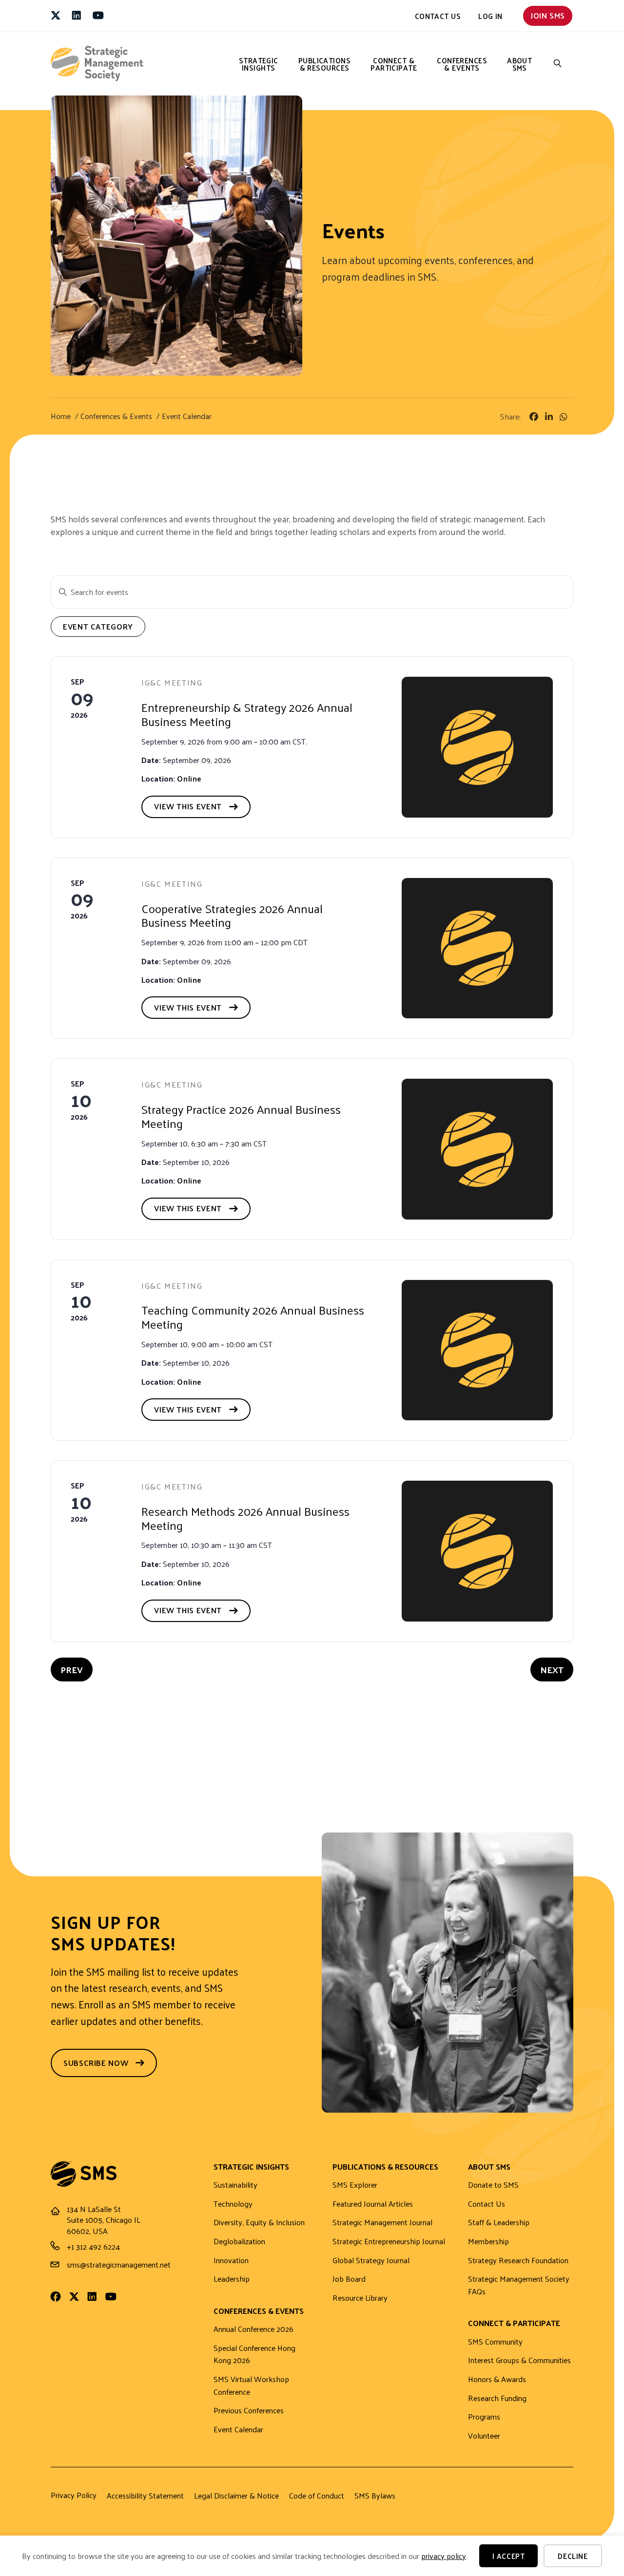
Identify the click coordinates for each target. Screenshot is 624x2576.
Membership (488, 2242)
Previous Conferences (249, 2411)
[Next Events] (552, 1670)
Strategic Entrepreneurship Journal (389, 2242)
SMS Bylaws (375, 2496)
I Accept (509, 2556)
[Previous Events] (72, 1670)
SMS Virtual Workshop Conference (251, 2386)
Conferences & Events (462, 64)
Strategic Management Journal (382, 2223)
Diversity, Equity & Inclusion (259, 2223)
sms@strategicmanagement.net (119, 2264)
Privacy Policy (74, 2495)
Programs (484, 2417)
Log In (490, 16)
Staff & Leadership (499, 2223)
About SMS (519, 64)
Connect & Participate (394, 64)
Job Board (349, 2279)
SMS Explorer (355, 2185)
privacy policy (444, 2556)
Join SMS (548, 15)
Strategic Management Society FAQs (519, 2285)
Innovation (231, 2261)
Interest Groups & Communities (519, 2360)
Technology (233, 2204)
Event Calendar (238, 2430)
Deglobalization (239, 2242)
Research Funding (497, 2398)
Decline (573, 2556)
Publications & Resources (324, 64)
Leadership (232, 2279)
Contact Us (438, 16)
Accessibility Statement (145, 2496)
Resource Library (360, 2298)
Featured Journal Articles (373, 2204)
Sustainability (235, 2185)
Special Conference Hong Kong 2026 (254, 2355)
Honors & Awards (497, 2379)
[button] (558, 64)
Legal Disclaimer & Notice (236, 2496)
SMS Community (495, 2342)
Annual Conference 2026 (253, 2329)
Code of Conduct (317, 2496)
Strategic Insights (259, 64)
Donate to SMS (493, 2185)
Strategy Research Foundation (518, 2261)
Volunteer (484, 2436)
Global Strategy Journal (371, 2261)
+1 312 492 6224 (93, 2246)
